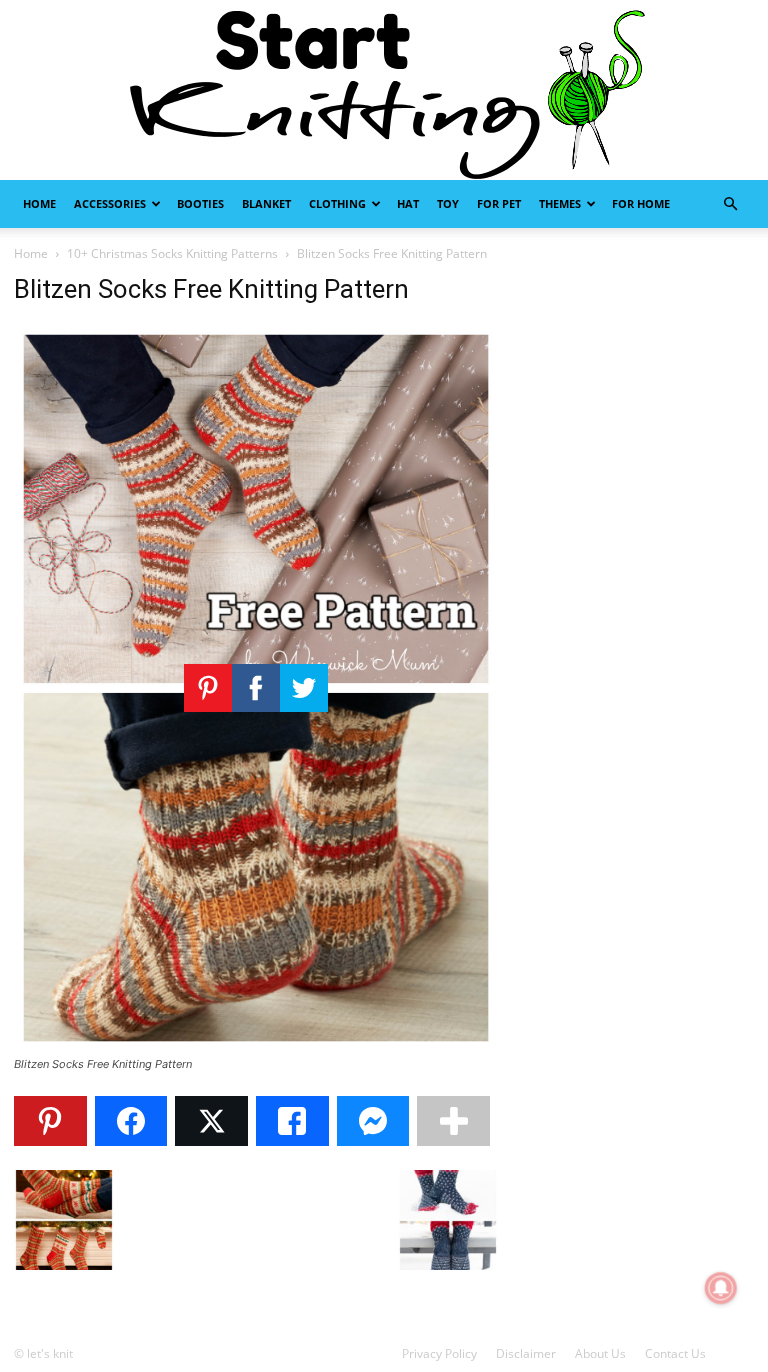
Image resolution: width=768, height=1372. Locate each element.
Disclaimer (526, 1353)
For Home (641, 203)
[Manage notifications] (721, 1288)
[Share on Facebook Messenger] (373, 1121)
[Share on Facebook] (131, 1121)
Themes (560, 203)
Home (39, 203)
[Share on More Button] (453, 1121)
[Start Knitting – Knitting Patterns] (384, 90)
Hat (408, 203)
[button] (730, 204)
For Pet (499, 203)
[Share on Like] (292, 1121)
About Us (600, 1353)
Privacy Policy (439, 1353)
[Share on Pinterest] (50, 1121)
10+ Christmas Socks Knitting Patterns (172, 253)
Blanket (266, 203)
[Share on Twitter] (211, 1121)
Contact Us (675, 1353)
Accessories (110, 203)
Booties (200, 203)
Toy (448, 203)
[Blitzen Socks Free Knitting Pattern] (256, 1045)
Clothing (337, 203)
